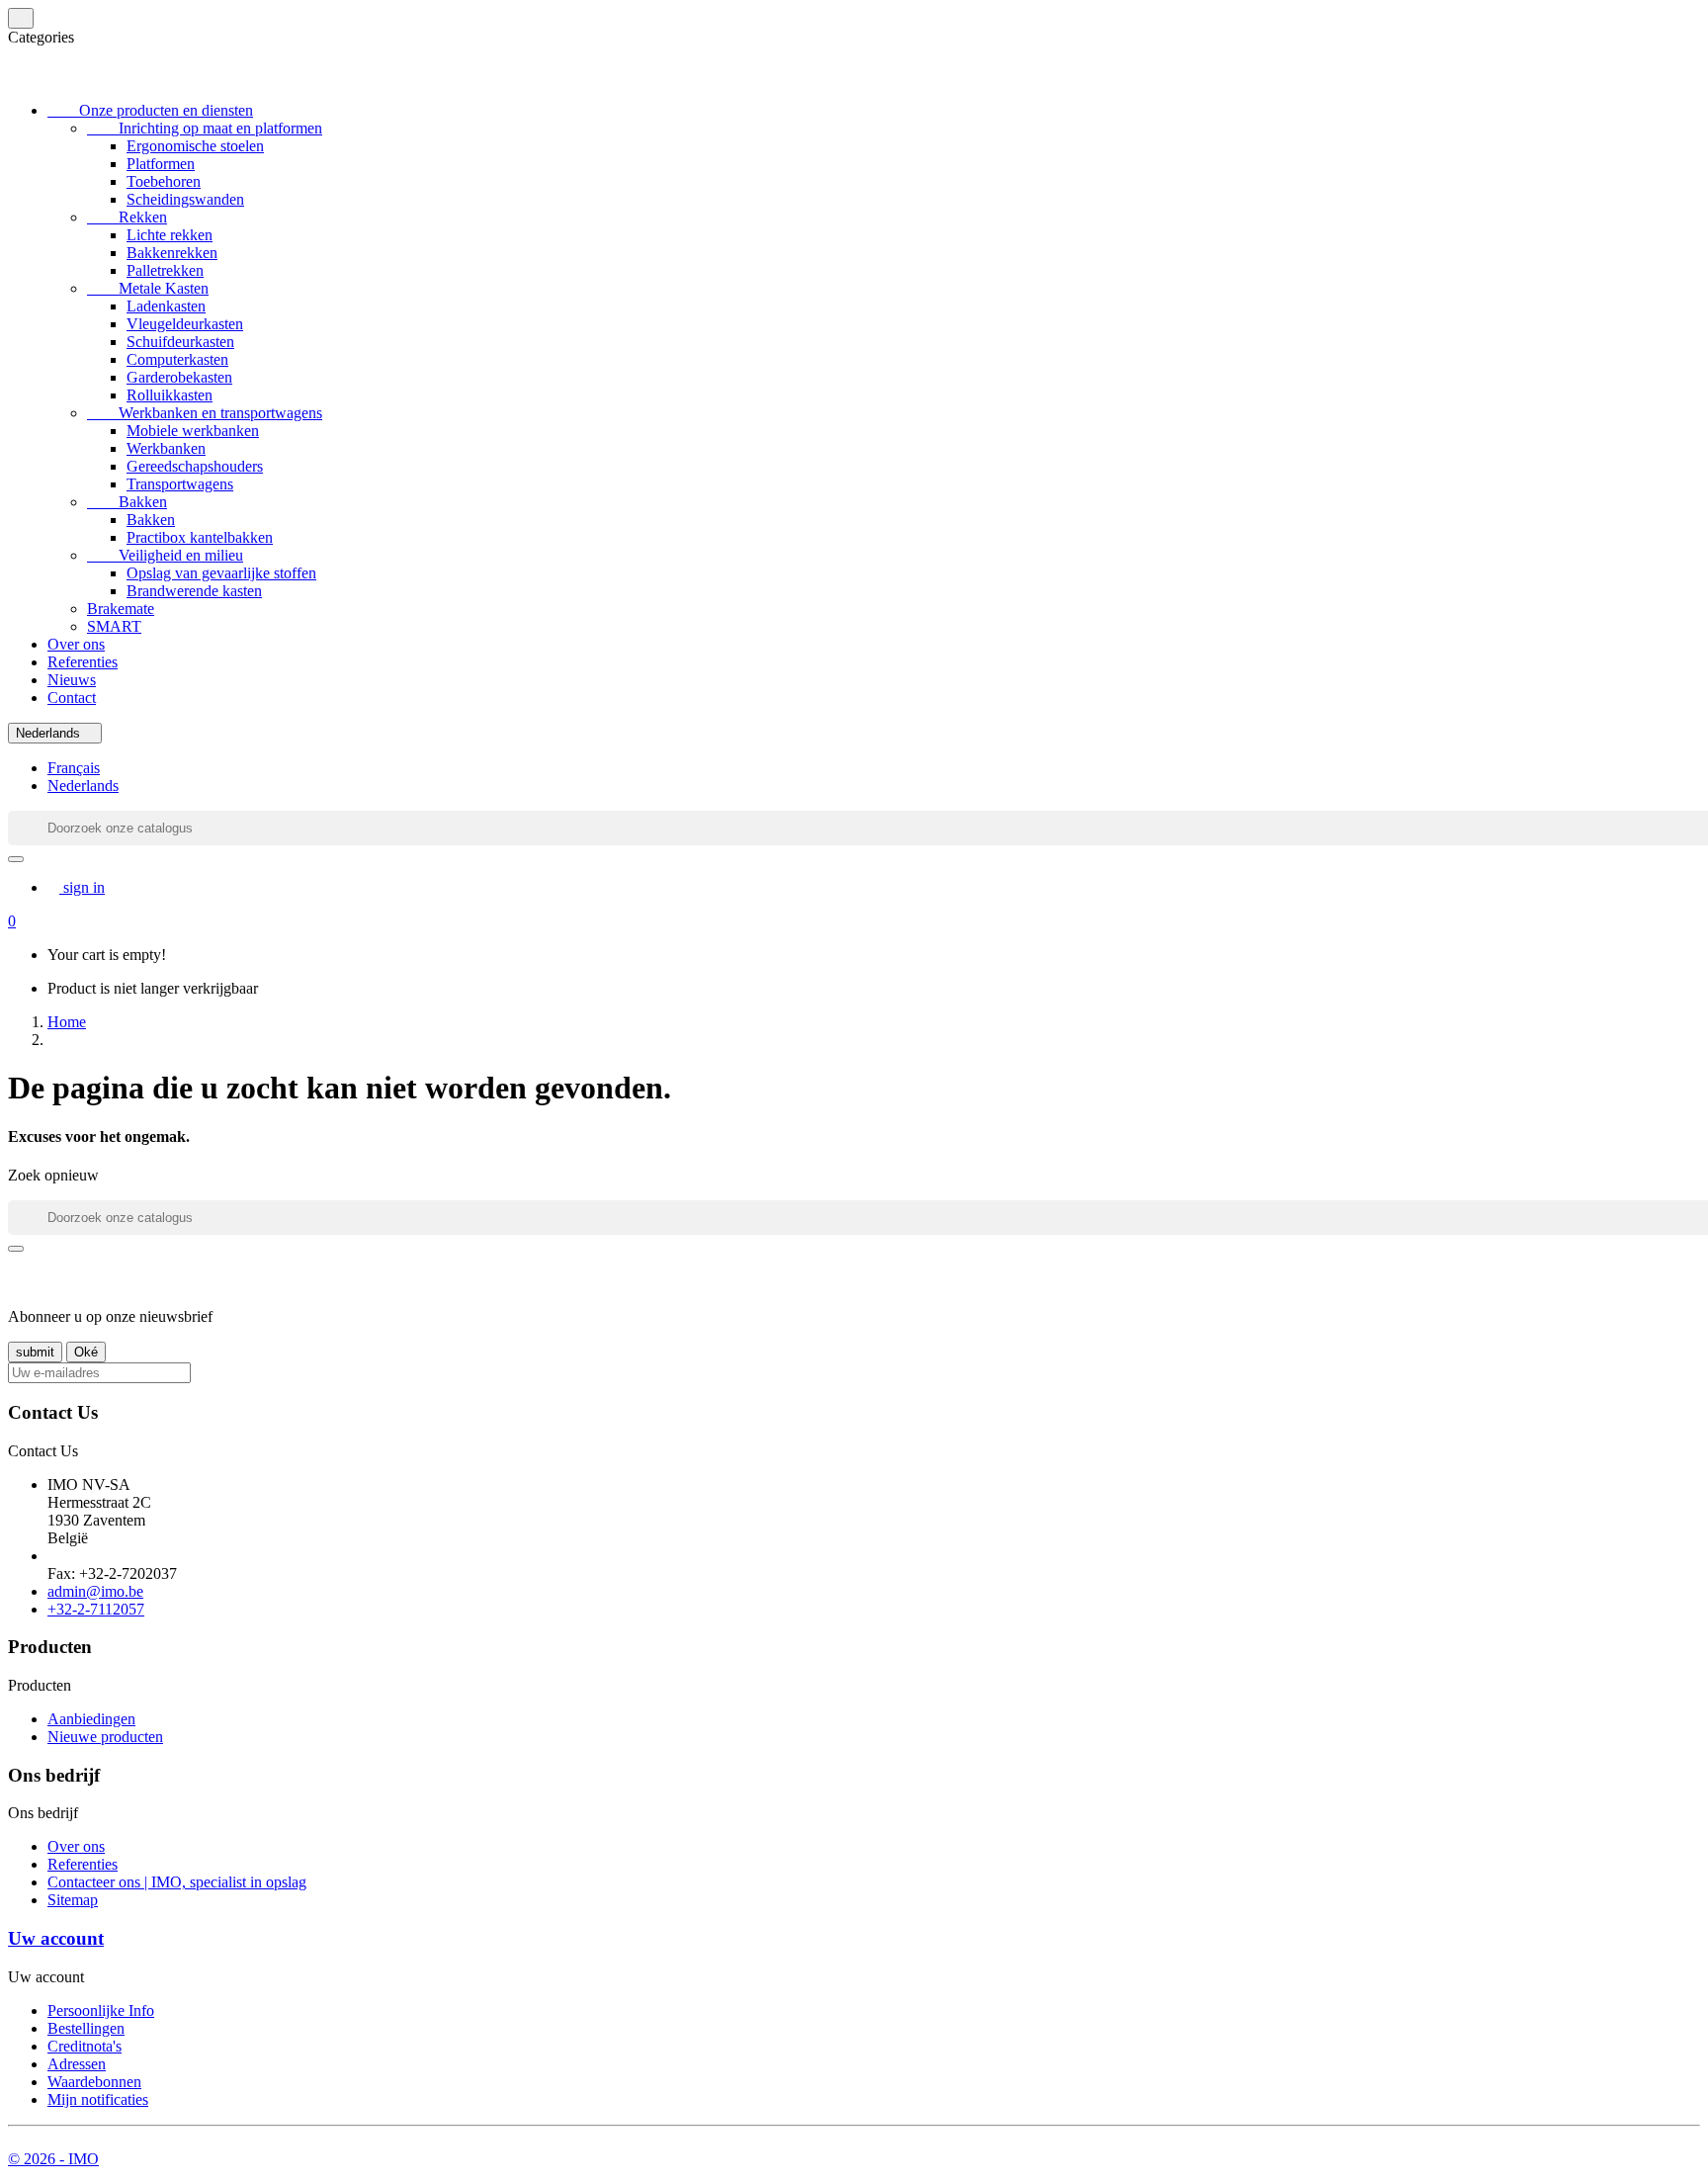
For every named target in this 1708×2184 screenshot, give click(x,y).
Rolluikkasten (170, 395)
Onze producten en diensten (150, 110)
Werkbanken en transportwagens (205, 413)
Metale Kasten (148, 288)
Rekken (127, 217)
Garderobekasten (179, 377)
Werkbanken (166, 448)
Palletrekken (165, 270)
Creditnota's (85, 2046)
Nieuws (72, 680)
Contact (72, 698)
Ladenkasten (166, 306)
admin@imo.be (95, 1591)
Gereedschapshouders (195, 466)
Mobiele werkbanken (193, 431)
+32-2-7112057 (96, 1609)
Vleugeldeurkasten (185, 324)
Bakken (127, 502)
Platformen (161, 164)
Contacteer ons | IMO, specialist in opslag (177, 1882)
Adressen (77, 2064)
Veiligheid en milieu (165, 555)
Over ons (76, 644)
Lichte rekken (170, 235)
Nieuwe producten (105, 1737)
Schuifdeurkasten (180, 342)
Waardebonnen (94, 2082)
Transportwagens (180, 484)
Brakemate (121, 609)
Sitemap (73, 1900)
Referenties (83, 662)
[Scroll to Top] (854, 2143)
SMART (114, 626)
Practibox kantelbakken (200, 537)
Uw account (56, 1938)
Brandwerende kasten (194, 591)
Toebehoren (164, 181)
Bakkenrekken (172, 253)
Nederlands (83, 786)
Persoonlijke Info (101, 2010)
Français (74, 768)
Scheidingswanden (185, 199)
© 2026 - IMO (53, 2159)
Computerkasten (177, 359)
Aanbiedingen (91, 1719)
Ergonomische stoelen (195, 146)
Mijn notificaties (98, 2099)
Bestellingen (86, 2028)
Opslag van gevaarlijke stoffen (221, 573)
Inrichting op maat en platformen (205, 128)
